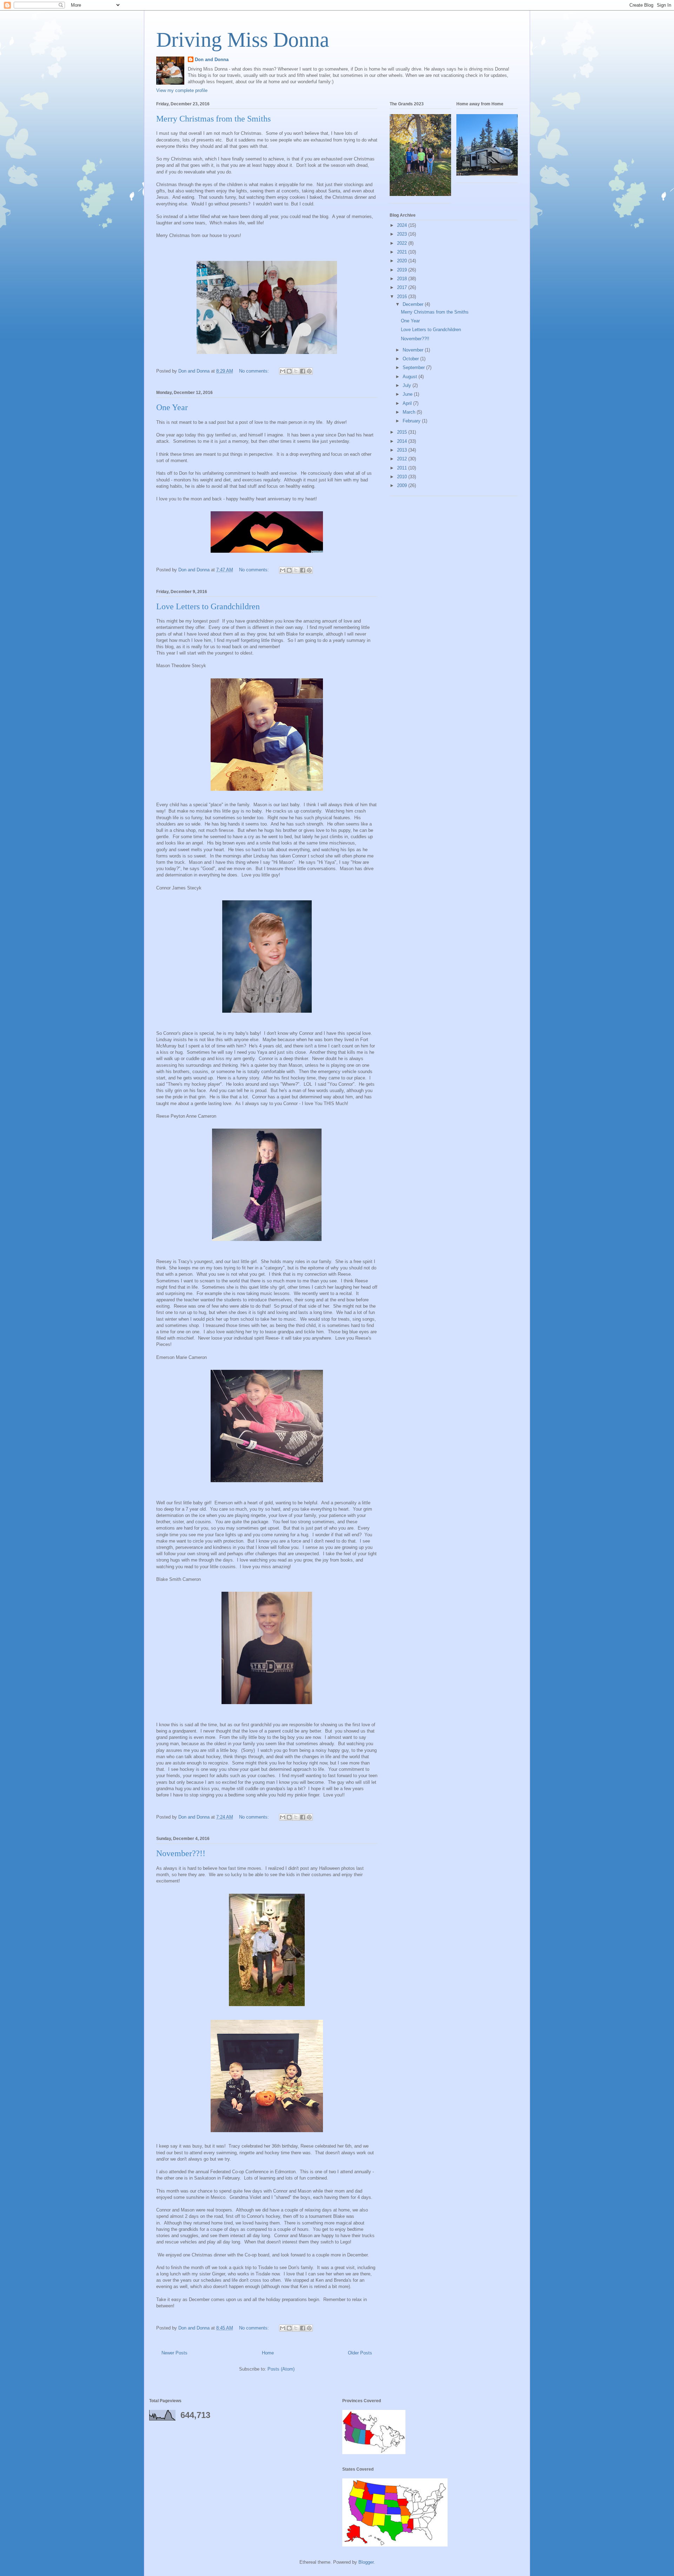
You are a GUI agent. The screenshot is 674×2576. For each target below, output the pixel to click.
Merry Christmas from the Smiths (213, 119)
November (414, 350)
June (408, 394)
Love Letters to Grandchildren (208, 606)
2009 (403, 485)
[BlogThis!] (289, 371)
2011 (403, 468)
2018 (403, 279)
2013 (403, 450)
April (408, 403)
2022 (403, 243)
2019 (403, 270)
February (412, 421)
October (411, 359)
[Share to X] (296, 371)
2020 (403, 261)
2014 (403, 441)
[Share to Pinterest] (309, 371)
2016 (403, 297)
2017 (403, 287)
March (410, 412)
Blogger (366, 2562)
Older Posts (360, 2353)
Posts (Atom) (281, 2369)
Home (268, 2353)
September (414, 367)
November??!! (181, 1853)
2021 (403, 252)
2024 (403, 225)
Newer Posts (174, 2353)
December (414, 304)
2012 (403, 459)
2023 (403, 234)
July (408, 385)
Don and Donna (212, 60)
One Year (172, 407)
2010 (403, 477)
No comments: (255, 371)
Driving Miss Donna (243, 40)
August (411, 377)
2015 (403, 432)
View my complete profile (182, 90)
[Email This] (283, 371)
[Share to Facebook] (303, 371)
